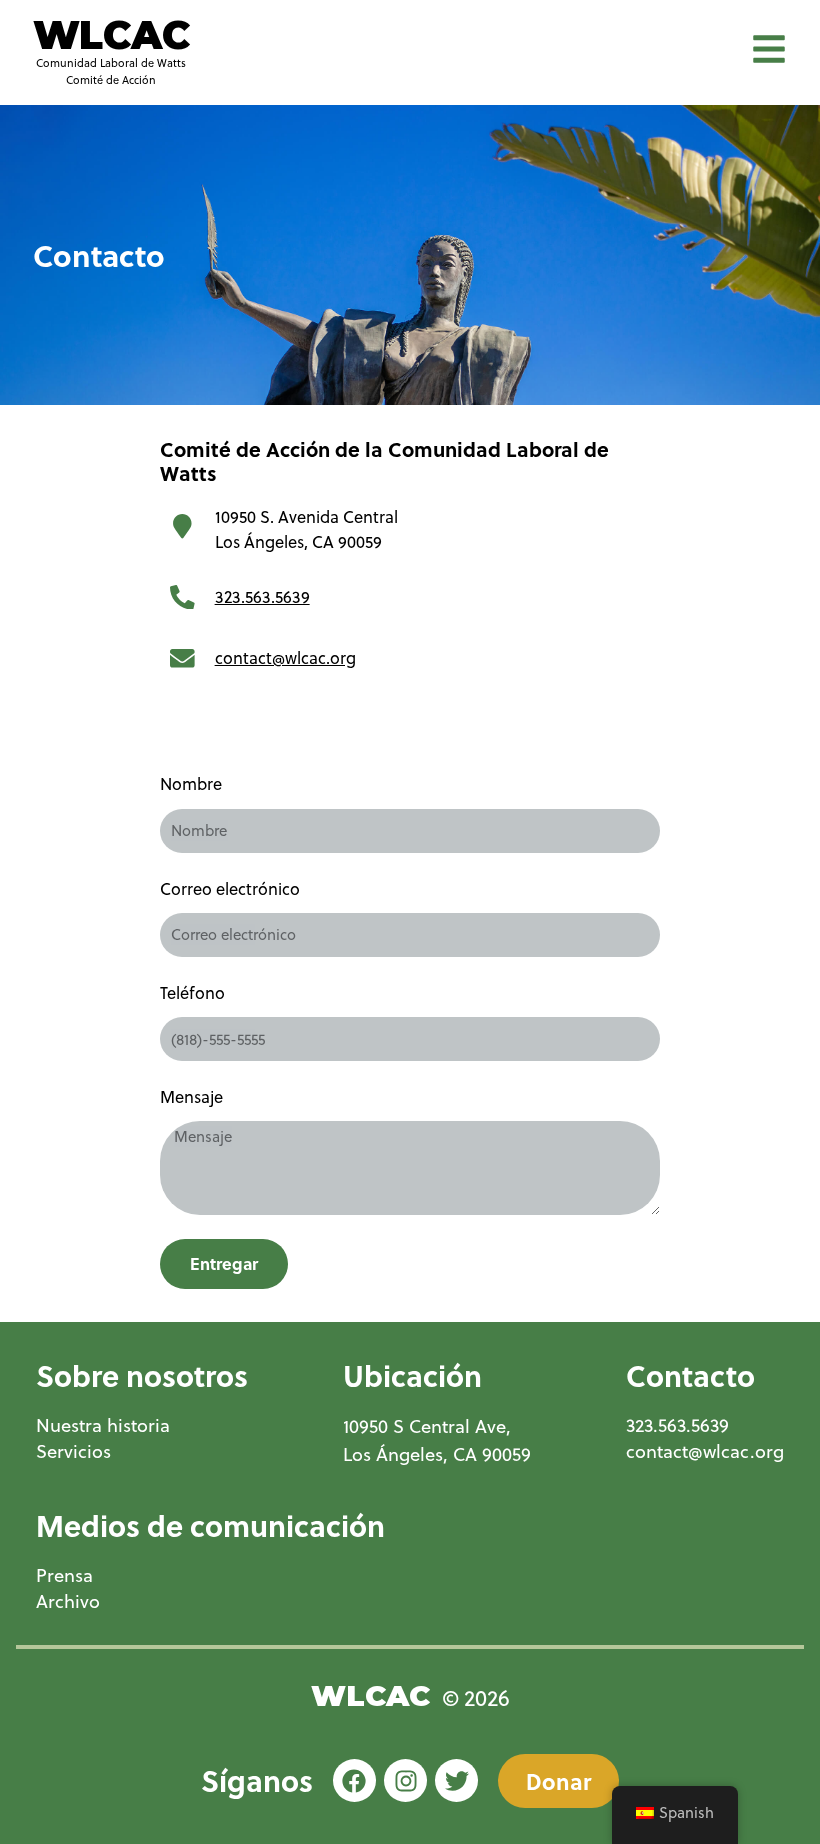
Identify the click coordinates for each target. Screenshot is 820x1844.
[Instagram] (405, 1780)
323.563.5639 (262, 596)
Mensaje (191, 1096)
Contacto (690, 1375)
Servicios (73, 1451)
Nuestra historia (103, 1425)
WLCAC (111, 35)
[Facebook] (354, 1780)
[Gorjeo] (456, 1780)
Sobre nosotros (142, 1375)
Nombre (191, 783)
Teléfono (192, 992)
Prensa (64, 1575)
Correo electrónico (230, 888)
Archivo (68, 1601)
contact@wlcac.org (285, 657)
